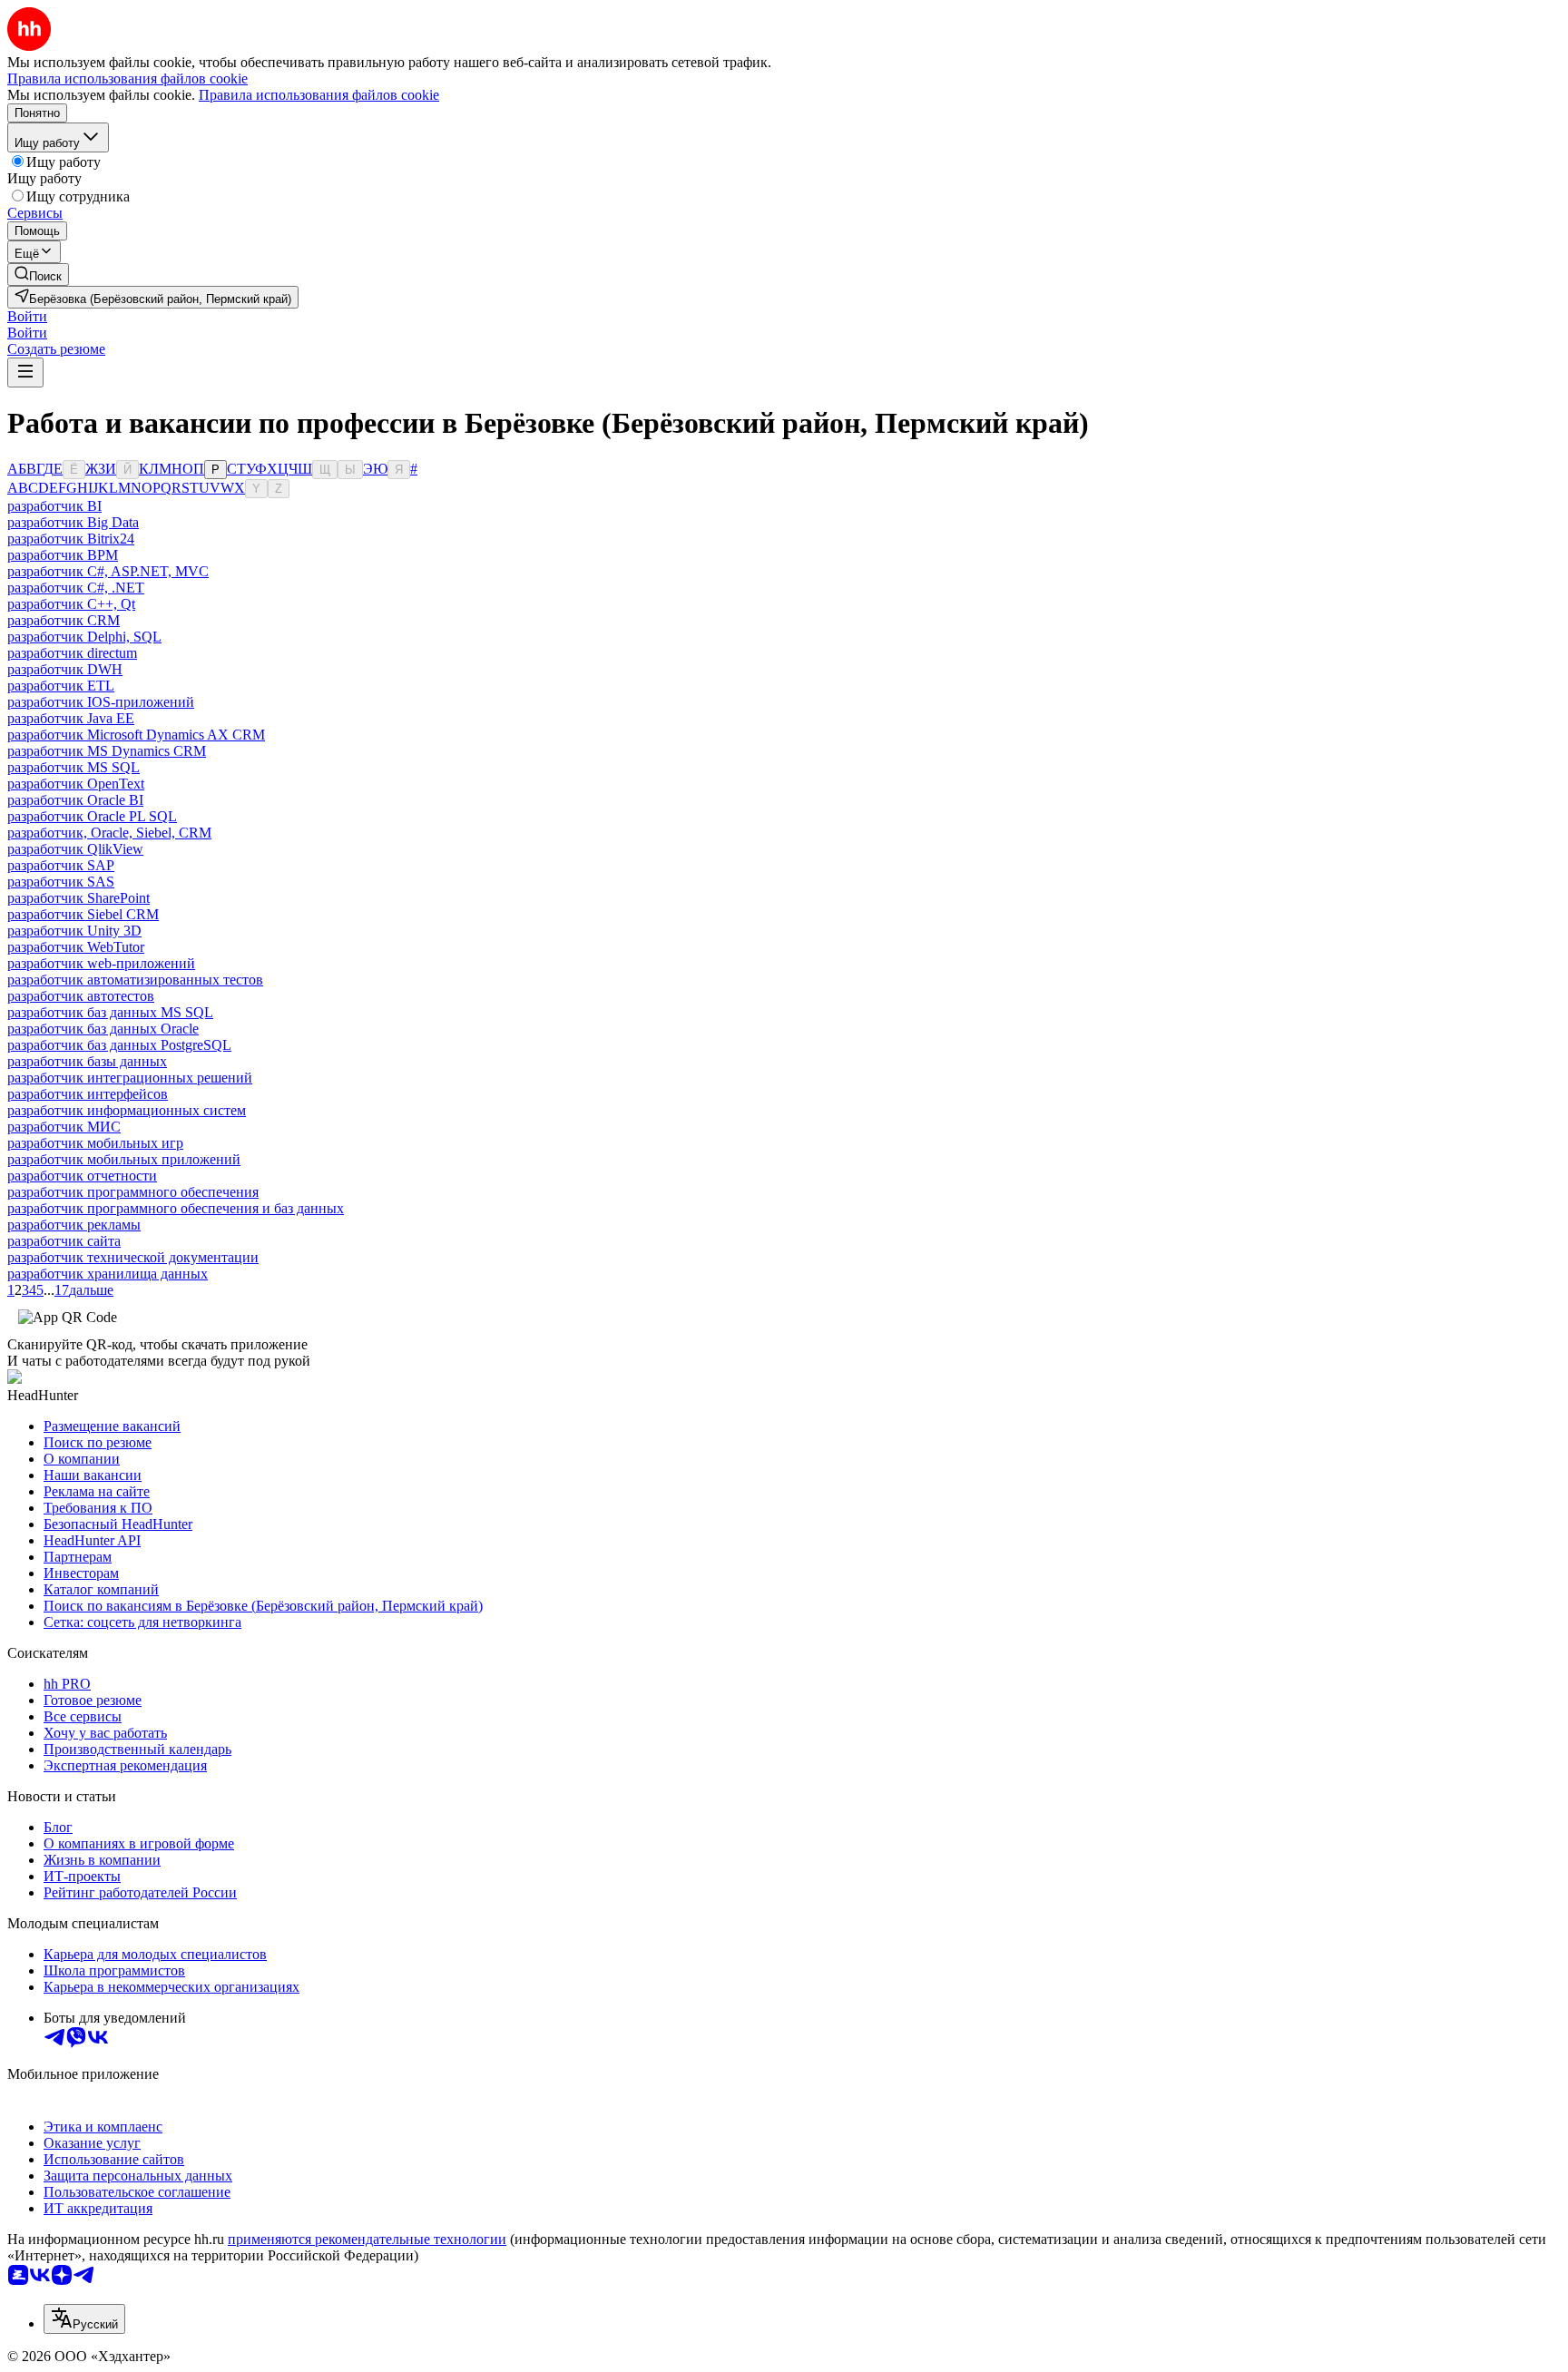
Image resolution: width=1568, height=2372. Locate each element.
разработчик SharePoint (78, 898)
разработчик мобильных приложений (124, 1159)
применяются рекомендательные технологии (367, 2239)
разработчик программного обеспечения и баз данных (176, 1208)
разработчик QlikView (75, 849)
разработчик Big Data (73, 522)
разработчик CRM (64, 620)
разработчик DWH (65, 669)
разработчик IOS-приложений (101, 702)
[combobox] (84, 2319)
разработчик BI (54, 506)
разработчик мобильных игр (95, 1143)
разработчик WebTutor (76, 947)
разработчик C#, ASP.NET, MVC (108, 571)
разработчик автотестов (81, 996)
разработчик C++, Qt (71, 604)
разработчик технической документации (133, 1257)
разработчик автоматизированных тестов (135, 980)
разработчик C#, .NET (76, 588)
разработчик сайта (64, 1241)
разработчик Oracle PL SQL (92, 816)
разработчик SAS (61, 882)
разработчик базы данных (87, 1061)
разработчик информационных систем (127, 1110)
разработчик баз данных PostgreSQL (119, 1045)
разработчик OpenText (76, 784)
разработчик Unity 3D (74, 931)
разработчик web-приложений (101, 963)
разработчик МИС (64, 1127)
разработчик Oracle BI (75, 800)
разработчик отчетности (82, 1176)
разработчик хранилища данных (108, 1274)
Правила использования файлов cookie (319, 95)
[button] (27, 316)
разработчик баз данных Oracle (103, 1029)
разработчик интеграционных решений (130, 1078)
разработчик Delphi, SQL (84, 637)
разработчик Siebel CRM (83, 914)
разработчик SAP (61, 865)
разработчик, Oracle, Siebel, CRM (109, 833)
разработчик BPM (63, 555)
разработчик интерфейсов (88, 1094)
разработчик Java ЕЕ (71, 718)
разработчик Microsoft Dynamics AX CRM (136, 735)
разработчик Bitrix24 (71, 539)
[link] (38, 274)
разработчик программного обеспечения (133, 1192)
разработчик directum (72, 653)
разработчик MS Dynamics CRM (107, 751)
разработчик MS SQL (73, 767)
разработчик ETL (61, 686)
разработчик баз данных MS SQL (110, 1012)
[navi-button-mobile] (25, 372)
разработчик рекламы (74, 1225)
